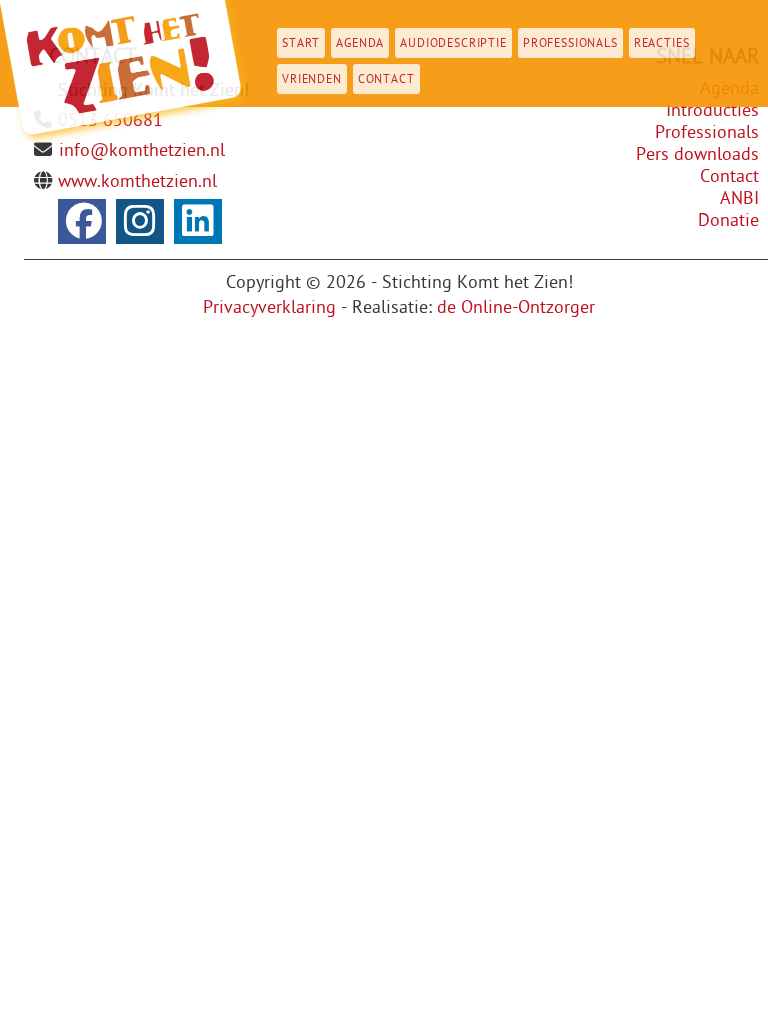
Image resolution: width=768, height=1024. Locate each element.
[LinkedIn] (198, 221)
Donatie (728, 220)
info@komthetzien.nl (142, 150)
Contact (386, 79)
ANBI (739, 198)
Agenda (360, 43)
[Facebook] (82, 221)
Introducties (712, 110)
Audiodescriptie (453, 43)
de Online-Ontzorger (516, 307)
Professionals (570, 43)
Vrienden (312, 79)
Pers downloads (697, 154)
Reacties (662, 43)
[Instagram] (140, 221)
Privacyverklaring (269, 307)
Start (301, 43)
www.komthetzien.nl (137, 181)
